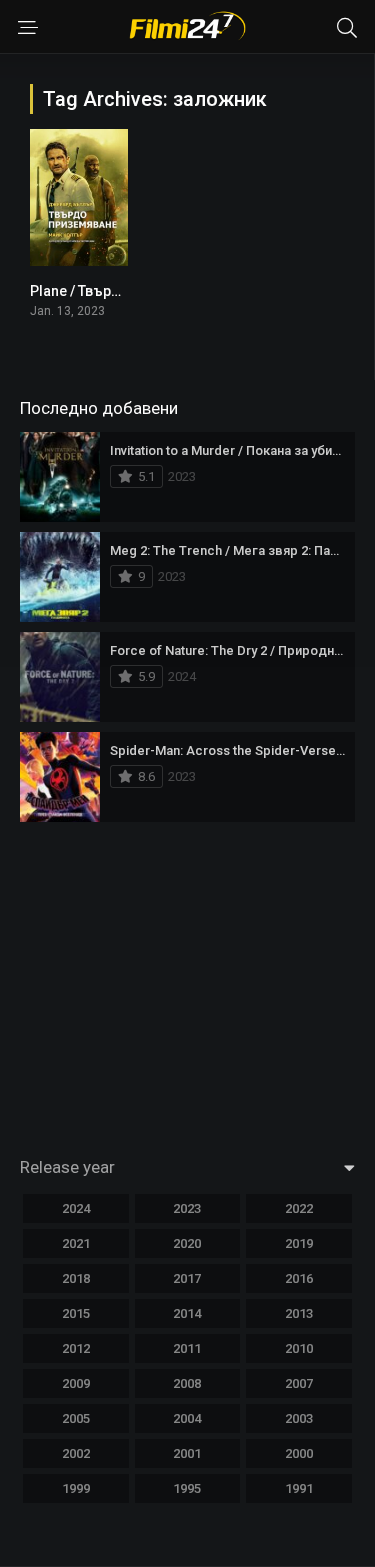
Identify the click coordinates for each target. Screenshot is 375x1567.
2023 (187, 1208)
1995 (187, 1488)
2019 (299, 1243)
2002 (76, 1453)
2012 (76, 1348)
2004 (187, 1418)
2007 (299, 1383)
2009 (76, 1383)
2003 (299, 1418)
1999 (76, 1488)
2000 (299, 1453)
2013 (299, 1313)
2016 (299, 1278)
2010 (299, 1348)
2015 (76, 1313)
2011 (187, 1348)
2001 (187, 1453)
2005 (76, 1418)
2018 (76, 1278)
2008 (187, 1383)
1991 (299, 1488)
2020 (187, 1243)
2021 (76, 1243)
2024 (76, 1208)
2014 (187, 1313)
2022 (299, 1208)
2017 (187, 1278)
